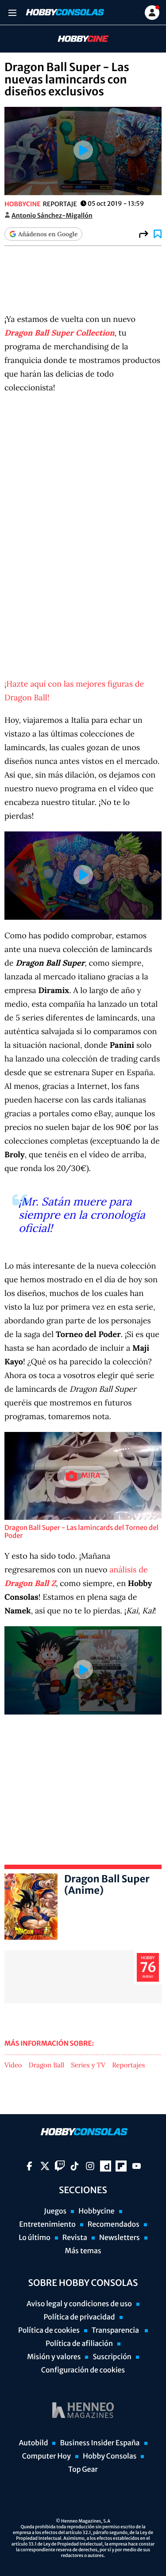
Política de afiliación (79, 2344)
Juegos (55, 2211)
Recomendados (114, 2225)
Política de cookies (49, 2330)
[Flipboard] (121, 2166)
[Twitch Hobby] (60, 2166)
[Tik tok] (75, 2166)
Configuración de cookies (83, 2370)
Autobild (33, 2443)
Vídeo (13, 2066)
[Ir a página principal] (64, 12)
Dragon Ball (47, 2066)
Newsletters (120, 2238)
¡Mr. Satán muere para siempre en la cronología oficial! (82, 1215)
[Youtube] (137, 2166)
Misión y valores (54, 2357)
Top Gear (83, 2470)
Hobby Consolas (110, 2456)
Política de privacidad (79, 2317)
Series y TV (88, 2066)
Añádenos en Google (48, 234)
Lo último (35, 2238)
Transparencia (116, 2330)
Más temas (83, 2251)
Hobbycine (77, 39)
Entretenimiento (47, 2225)
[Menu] (12, 13)
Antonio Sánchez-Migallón (52, 215)
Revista (75, 2238)
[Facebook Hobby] (29, 2166)
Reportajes (128, 2066)
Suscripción (112, 2357)
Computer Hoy (46, 2456)
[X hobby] (45, 2166)
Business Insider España (100, 2443)
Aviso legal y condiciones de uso (79, 2304)
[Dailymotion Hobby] (106, 2166)
